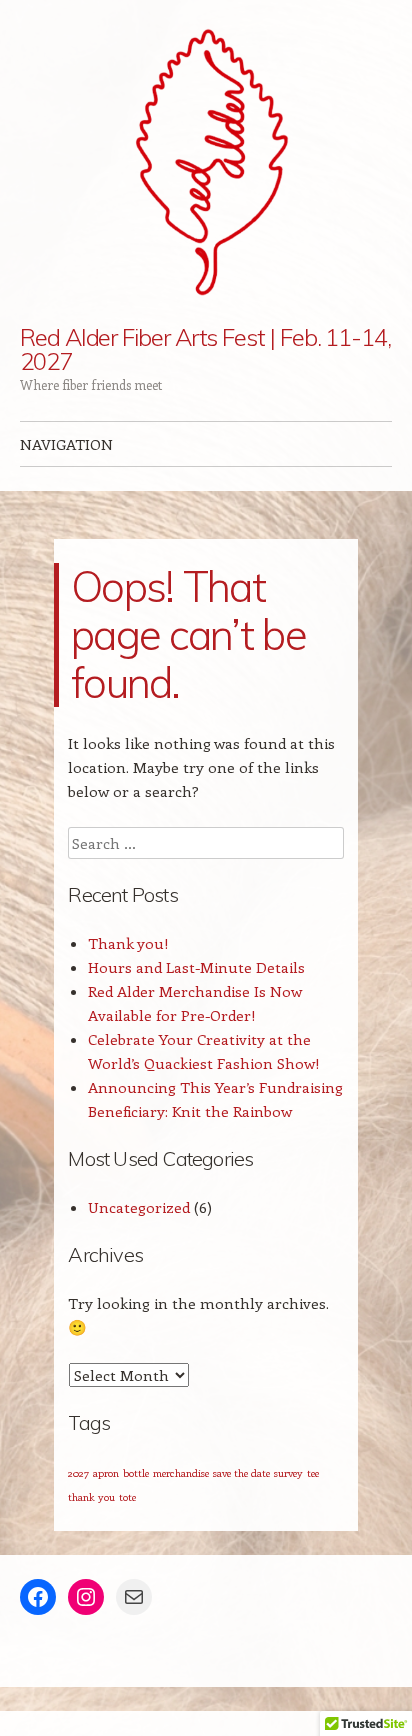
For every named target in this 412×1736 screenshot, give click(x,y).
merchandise (181, 1473)
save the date (241, 1473)
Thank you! (128, 943)
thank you (91, 1497)
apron (106, 1473)
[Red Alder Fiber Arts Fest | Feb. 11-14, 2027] (206, 162)
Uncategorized (139, 1207)
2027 (78, 1473)
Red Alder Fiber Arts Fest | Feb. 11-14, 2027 (205, 349)
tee (313, 1473)
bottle (136, 1473)
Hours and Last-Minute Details (196, 967)
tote (127, 1497)
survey (288, 1473)
